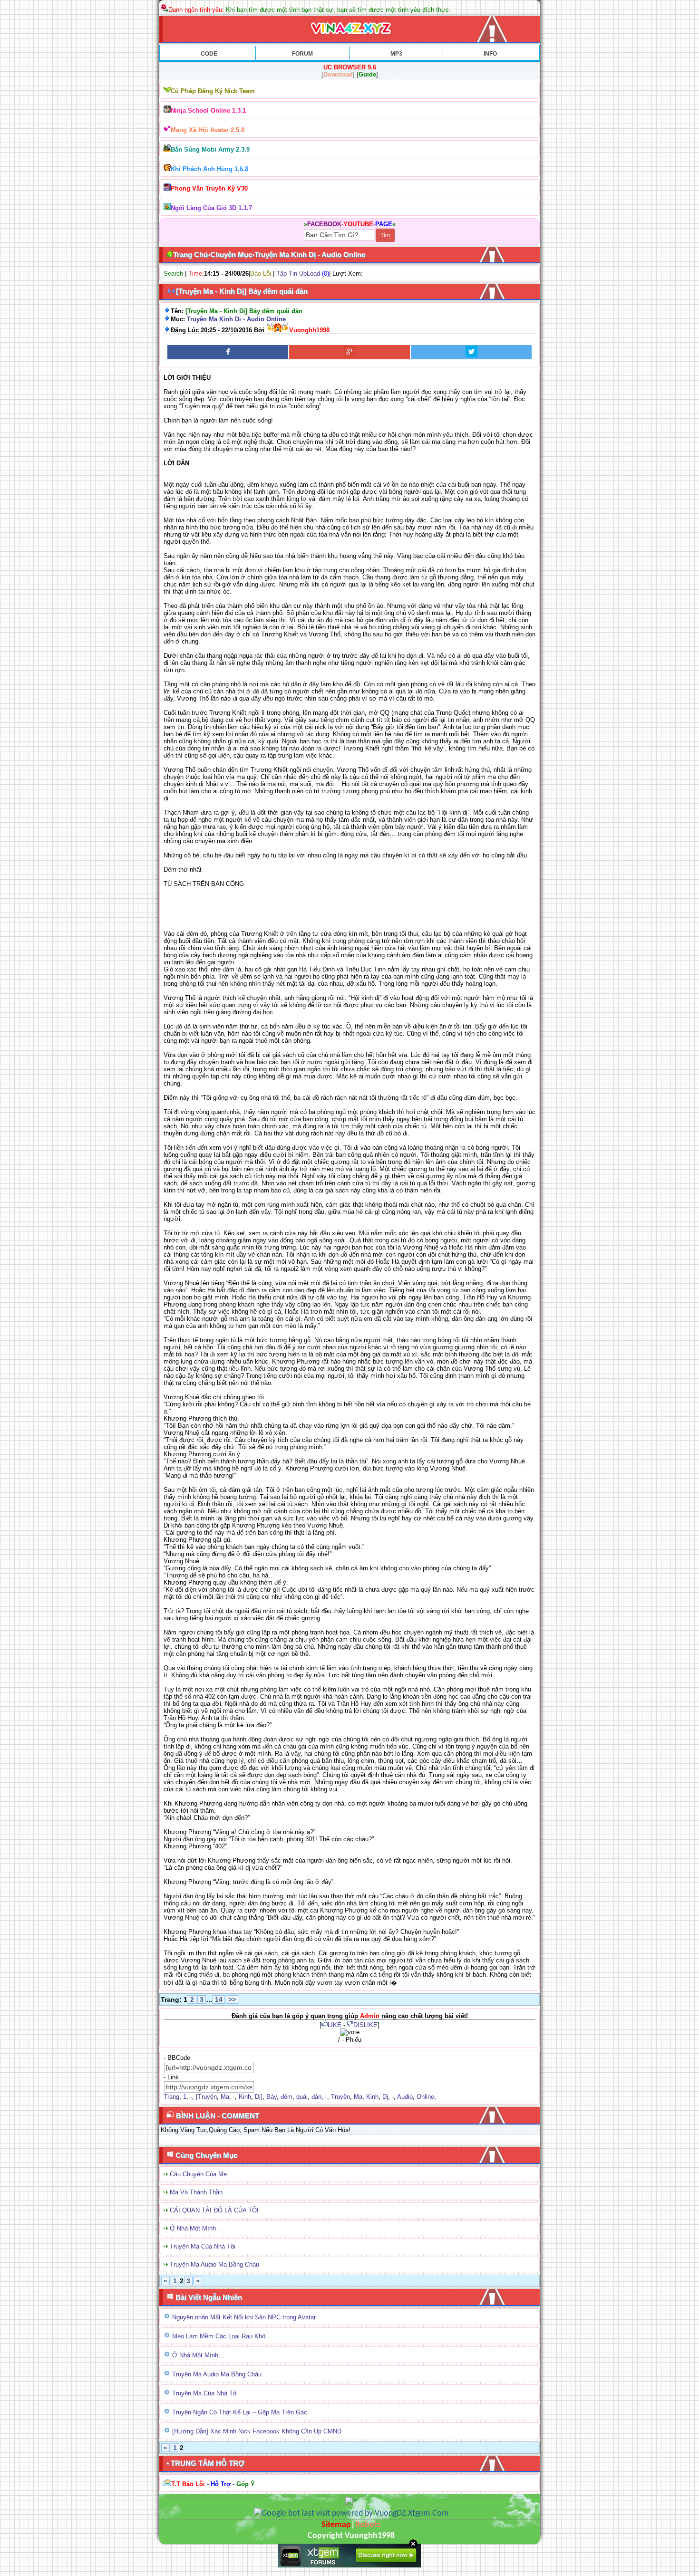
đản (316, 2097)
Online (425, 2097)
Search (173, 274)
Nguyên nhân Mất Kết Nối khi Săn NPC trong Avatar (244, 2317)
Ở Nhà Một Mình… (196, 2228)
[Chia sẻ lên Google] (349, 352)
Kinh (245, 2097)
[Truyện (206, 2097)
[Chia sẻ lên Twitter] (471, 352)
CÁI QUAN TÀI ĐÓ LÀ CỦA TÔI (214, 2210)
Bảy (272, 2097)
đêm (286, 2097)
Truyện (340, 2097)
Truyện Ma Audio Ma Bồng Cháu (214, 2264)
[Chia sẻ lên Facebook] (228, 352)
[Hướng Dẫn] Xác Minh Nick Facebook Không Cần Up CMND (257, 2431)
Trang (171, 2097)
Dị (385, 2097)
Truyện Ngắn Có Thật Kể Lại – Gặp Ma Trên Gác (240, 2412)
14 (219, 1999)
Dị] (259, 2097)
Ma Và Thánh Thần (196, 2192)
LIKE (335, 2025)
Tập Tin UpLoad (298, 274)
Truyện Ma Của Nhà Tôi (203, 2246)
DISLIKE (365, 2025)
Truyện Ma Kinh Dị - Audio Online (236, 319)
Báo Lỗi (261, 274)
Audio (405, 2097)
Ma (225, 2097)
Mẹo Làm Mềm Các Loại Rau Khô (219, 2336)
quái (302, 2097)
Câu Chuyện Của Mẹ (198, 2174)
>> (232, 1999)
